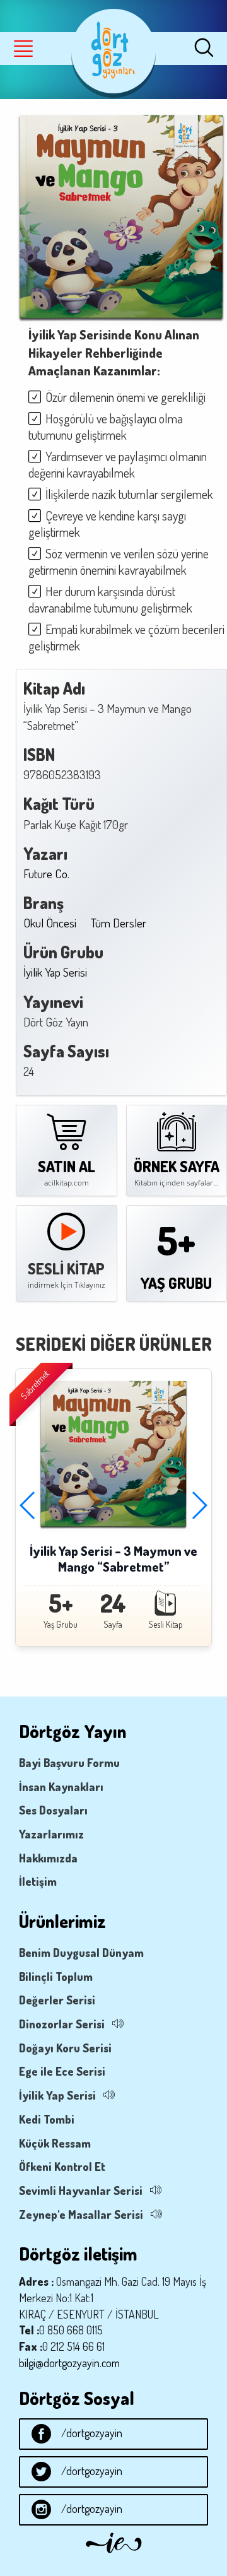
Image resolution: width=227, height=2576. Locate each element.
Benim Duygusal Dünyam (81, 1953)
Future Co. (46, 873)
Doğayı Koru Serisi (65, 2048)
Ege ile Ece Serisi (62, 2071)
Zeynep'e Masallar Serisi (81, 2214)
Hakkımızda (48, 1858)
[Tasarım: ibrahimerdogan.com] (114, 2556)
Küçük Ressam (55, 2143)
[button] (199, 1505)
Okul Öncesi (50, 923)
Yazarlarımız (51, 1834)
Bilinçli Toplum (56, 1977)
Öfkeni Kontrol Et (62, 2167)
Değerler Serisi (57, 2000)
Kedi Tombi (47, 2119)
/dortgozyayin (92, 2433)
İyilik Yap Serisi (55, 972)
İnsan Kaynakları (61, 1787)
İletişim (38, 1881)
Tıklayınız (90, 1285)
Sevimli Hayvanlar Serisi (81, 2191)
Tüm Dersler (119, 923)
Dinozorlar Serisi (62, 2024)
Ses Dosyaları (53, 1810)
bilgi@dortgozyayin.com (69, 2363)
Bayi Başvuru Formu (69, 1763)
